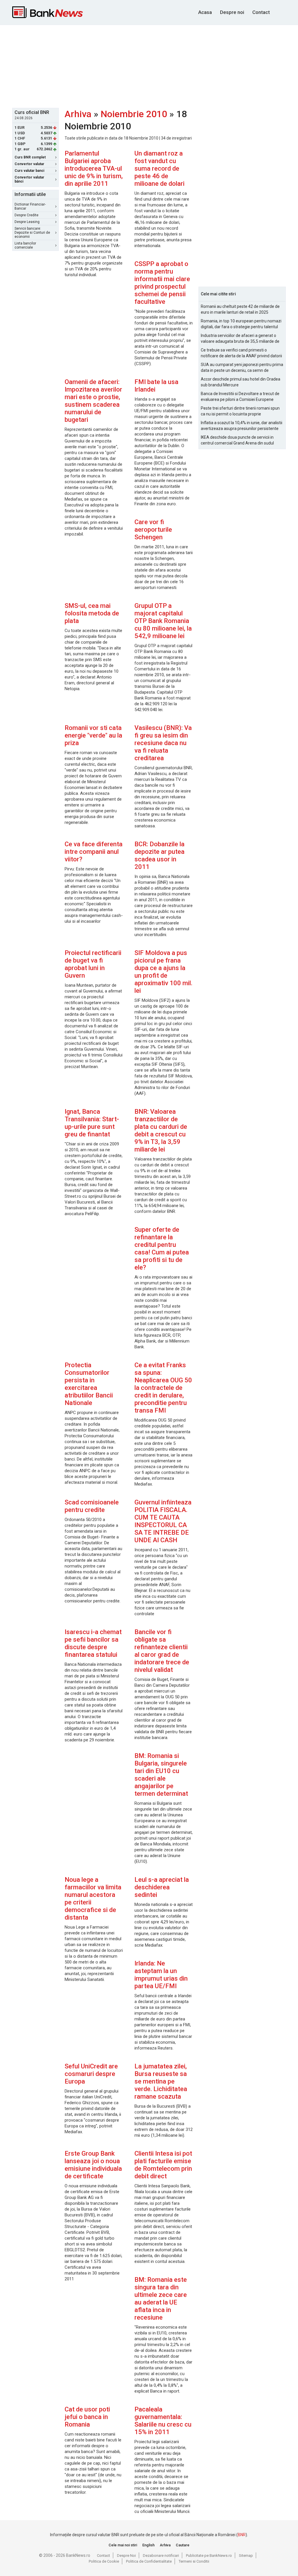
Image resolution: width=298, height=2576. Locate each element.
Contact (261, 12)
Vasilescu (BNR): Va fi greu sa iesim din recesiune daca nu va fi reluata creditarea (163, 743)
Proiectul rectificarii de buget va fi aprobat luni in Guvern (93, 964)
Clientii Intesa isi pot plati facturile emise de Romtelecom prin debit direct (163, 2165)
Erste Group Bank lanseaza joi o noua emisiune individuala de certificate (93, 2165)
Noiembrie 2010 (134, 114)
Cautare (183, 2545)
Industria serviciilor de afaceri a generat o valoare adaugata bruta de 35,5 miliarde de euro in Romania (240, 339)
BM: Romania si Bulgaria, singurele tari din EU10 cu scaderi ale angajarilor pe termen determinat (161, 1775)
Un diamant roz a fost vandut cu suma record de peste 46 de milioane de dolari (159, 168)
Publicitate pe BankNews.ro (209, 2556)
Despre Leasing (27, 222)
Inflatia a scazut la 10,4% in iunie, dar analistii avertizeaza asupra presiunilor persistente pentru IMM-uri (242, 426)
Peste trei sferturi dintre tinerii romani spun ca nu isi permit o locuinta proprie (240, 411)
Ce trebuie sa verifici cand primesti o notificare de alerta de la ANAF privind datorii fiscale (241, 353)
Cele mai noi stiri (123, 2545)
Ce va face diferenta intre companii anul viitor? (94, 852)
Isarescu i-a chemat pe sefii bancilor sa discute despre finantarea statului (93, 1643)
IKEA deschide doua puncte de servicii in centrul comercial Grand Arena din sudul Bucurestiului (237, 440)
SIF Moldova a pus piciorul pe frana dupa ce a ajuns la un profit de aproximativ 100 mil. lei (163, 972)
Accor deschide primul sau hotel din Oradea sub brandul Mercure (241, 382)
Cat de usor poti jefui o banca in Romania (87, 2417)
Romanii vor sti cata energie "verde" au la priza (93, 735)
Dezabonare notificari (161, 2556)
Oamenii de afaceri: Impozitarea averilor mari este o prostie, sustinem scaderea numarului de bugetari (93, 401)
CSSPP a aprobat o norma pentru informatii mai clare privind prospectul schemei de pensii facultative (162, 283)
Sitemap (246, 2556)
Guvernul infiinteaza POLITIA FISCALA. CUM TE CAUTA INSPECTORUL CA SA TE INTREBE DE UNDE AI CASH (163, 1521)
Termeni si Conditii (194, 2561)
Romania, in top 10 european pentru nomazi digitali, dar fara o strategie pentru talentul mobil (241, 324)
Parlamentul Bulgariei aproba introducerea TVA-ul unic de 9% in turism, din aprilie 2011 (94, 168)
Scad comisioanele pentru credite (92, 1506)
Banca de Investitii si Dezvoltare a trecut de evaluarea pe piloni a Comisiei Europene (240, 397)
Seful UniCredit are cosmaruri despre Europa (91, 2074)
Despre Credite (26, 215)
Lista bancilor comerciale (25, 245)
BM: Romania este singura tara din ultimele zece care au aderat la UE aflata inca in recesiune (161, 2299)
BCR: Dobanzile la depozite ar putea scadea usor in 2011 (159, 855)
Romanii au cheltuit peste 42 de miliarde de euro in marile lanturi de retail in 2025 (240, 309)
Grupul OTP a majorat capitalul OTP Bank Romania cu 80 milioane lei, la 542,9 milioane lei (163, 621)
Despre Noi (126, 2556)
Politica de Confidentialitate (149, 2561)
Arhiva (78, 114)
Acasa (205, 12)
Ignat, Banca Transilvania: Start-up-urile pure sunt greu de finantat (92, 1123)
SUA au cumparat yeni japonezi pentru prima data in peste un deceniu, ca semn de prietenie (242, 368)
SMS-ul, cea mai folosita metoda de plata (92, 613)
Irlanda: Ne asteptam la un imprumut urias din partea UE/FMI (161, 1975)
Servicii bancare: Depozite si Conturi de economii (32, 233)
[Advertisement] (153, 66)
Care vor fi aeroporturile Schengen (153, 530)
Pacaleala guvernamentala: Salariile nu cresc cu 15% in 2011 (163, 2421)
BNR (242, 2535)
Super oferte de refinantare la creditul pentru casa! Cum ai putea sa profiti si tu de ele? (162, 1248)
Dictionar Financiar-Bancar (30, 206)
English (148, 2545)
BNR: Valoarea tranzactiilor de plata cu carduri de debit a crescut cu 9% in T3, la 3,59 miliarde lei (161, 1130)
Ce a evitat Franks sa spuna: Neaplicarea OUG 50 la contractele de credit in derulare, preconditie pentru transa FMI (163, 1388)
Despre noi (232, 12)
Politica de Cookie (104, 2561)
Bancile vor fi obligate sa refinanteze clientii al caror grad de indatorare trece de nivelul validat (162, 1651)
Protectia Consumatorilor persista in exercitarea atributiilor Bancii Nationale (89, 1384)
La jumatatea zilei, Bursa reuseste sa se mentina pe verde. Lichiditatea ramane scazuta (161, 2081)
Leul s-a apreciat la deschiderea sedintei (162, 1887)
